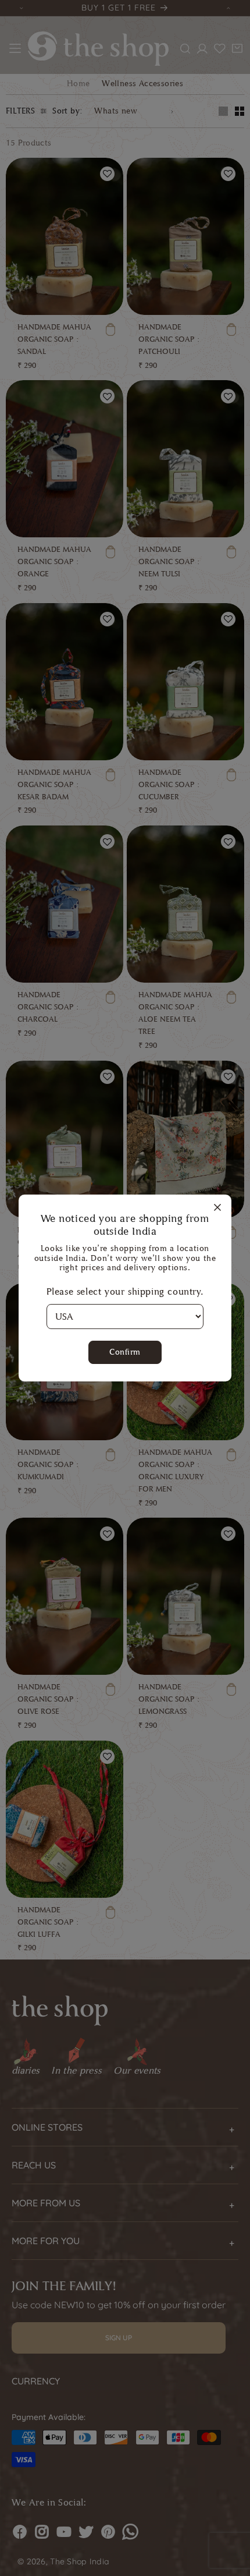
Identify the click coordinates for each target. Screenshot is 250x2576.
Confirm (125, 1352)
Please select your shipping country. (125, 1291)
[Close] (217, 1208)
